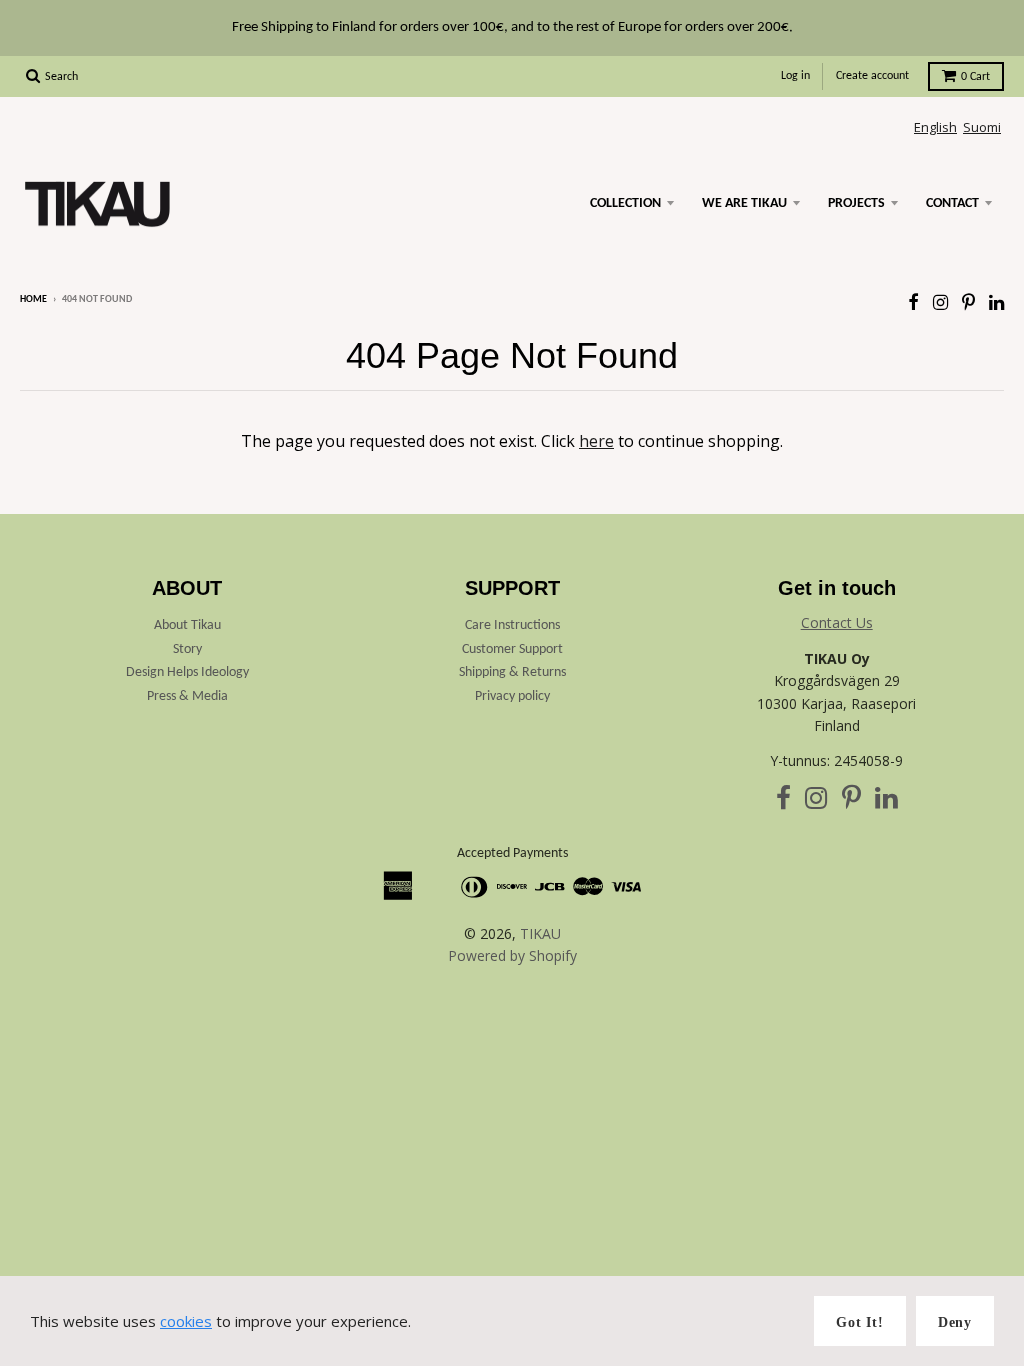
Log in (795, 76)
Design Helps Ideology (187, 672)
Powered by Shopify (512, 955)
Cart (975, 77)
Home (33, 299)
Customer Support (512, 649)
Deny (955, 1322)
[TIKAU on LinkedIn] (996, 301)
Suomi (982, 127)
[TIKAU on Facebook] (913, 301)
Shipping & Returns (512, 672)
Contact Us (837, 622)
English (935, 127)
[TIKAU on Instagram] (940, 301)
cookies (186, 1321)
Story (187, 649)
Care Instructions (512, 625)
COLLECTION (625, 203)
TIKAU (540, 933)
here (596, 441)
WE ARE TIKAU (744, 203)
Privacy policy (512, 696)
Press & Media (187, 696)
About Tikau (187, 625)
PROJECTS (856, 203)
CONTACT (952, 203)
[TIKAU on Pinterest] (968, 301)
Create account (872, 76)
